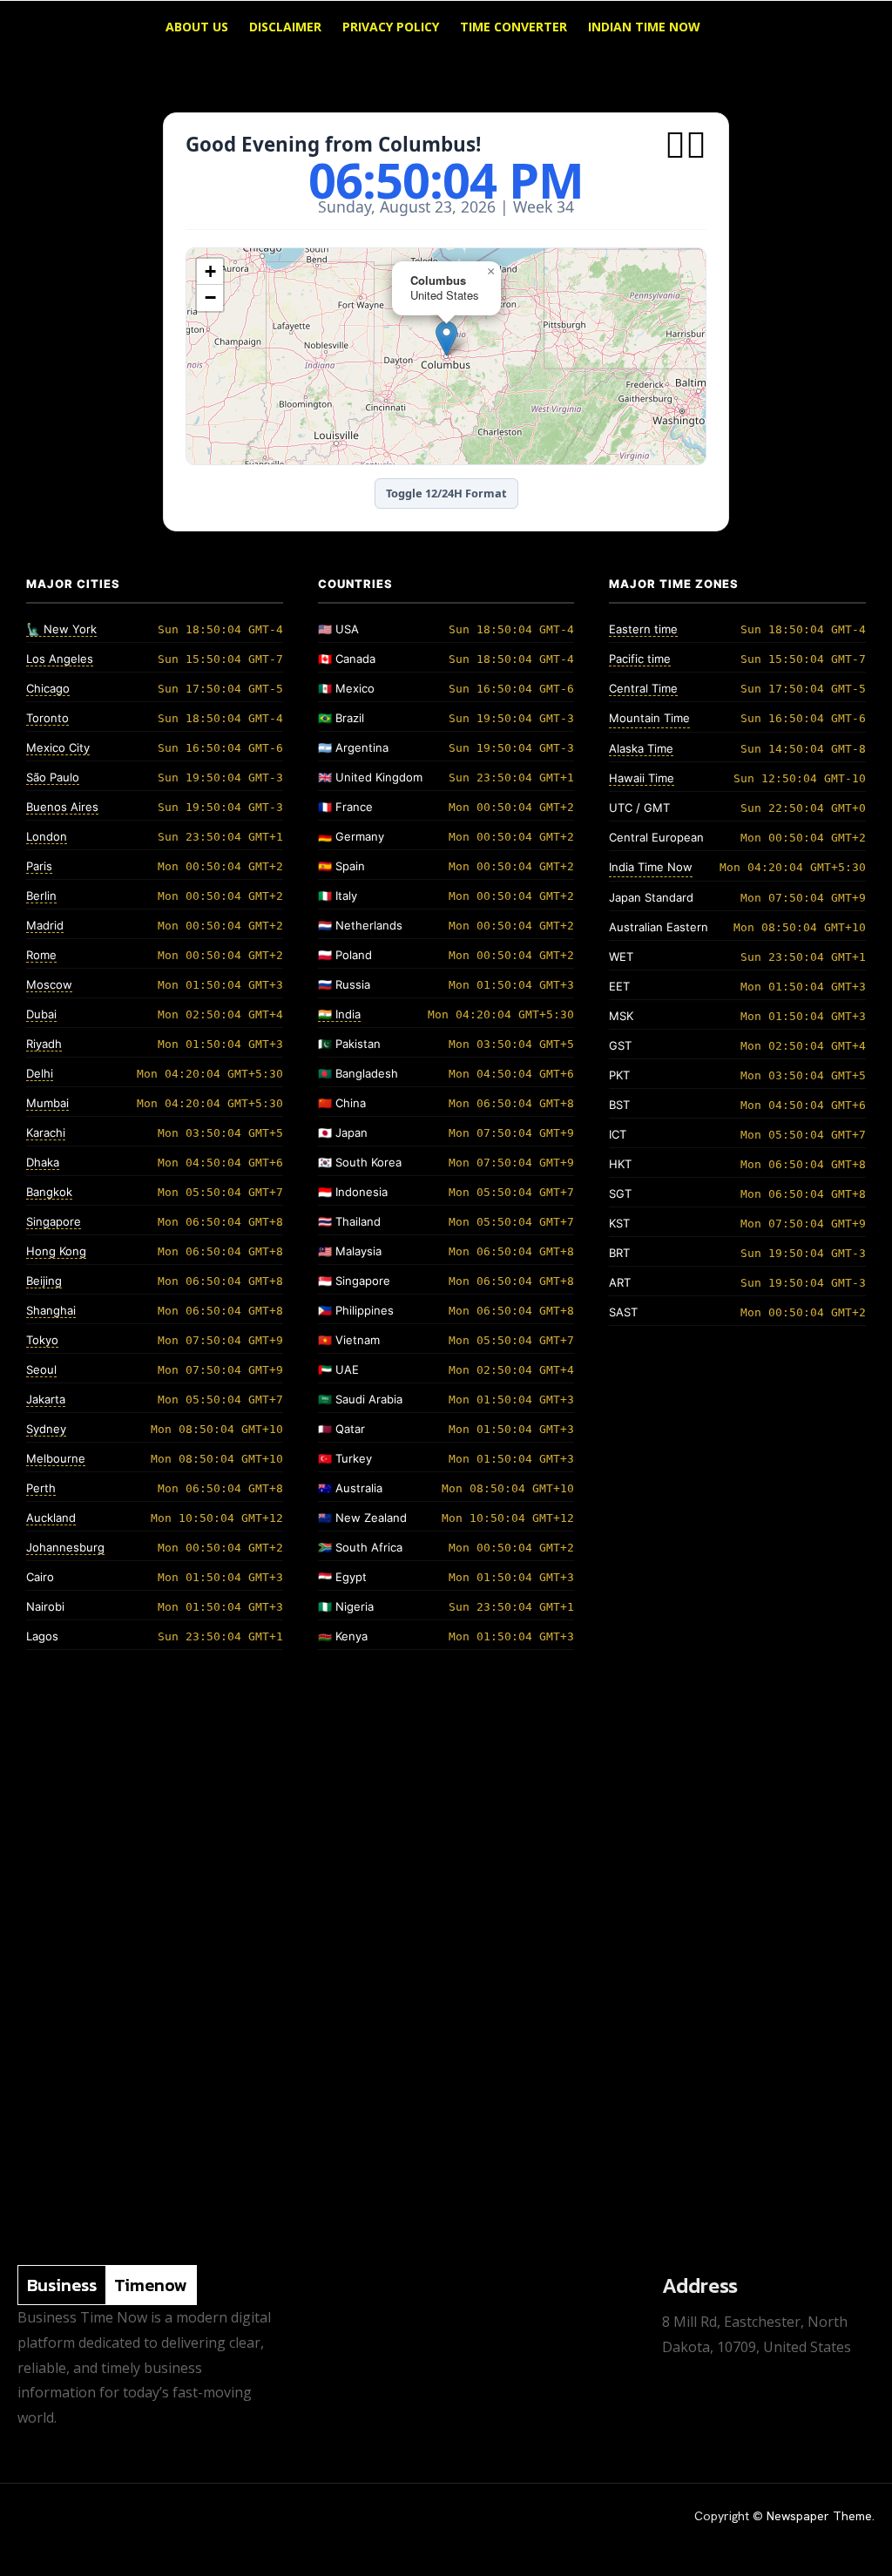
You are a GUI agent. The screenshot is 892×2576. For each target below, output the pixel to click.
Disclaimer (285, 27)
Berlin (41, 896)
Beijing (44, 1281)
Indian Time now (644, 27)
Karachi (46, 1132)
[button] (852, 28)
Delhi (40, 1073)
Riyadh (44, 1044)
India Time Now (651, 867)
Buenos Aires (62, 807)
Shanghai (51, 1310)
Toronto (47, 718)
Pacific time (640, 659)
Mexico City (58, 747)
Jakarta (46, 1399)
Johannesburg (65, 1547)
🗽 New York (61, 629)
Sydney (46, 1429)
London (47, 836)
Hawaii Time (642, 778)
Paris (39, 866)
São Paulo (53, 777)
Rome (41, 955)
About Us (197, 27)
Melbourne (56, 1458)
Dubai (41, 1014)
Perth (41, 1488)
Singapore (54, 1221)
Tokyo (42, 1340)
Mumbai (47, 1103)
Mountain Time (649, 718)
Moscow (49, 984)
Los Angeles (60, 659)
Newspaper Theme (819, 2516)
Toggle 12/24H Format (446, 493)
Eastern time (643, 629)
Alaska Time (641, 748)
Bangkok (49, 1192)
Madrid (45, 925)
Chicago (48, 688)
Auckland (51, 1518)
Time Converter (514, 27)
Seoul (41, 1369)
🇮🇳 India (339, 1014)
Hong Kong (56, 1251)
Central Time (643, 688)
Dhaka (43, 1162)
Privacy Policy (391, 27)
